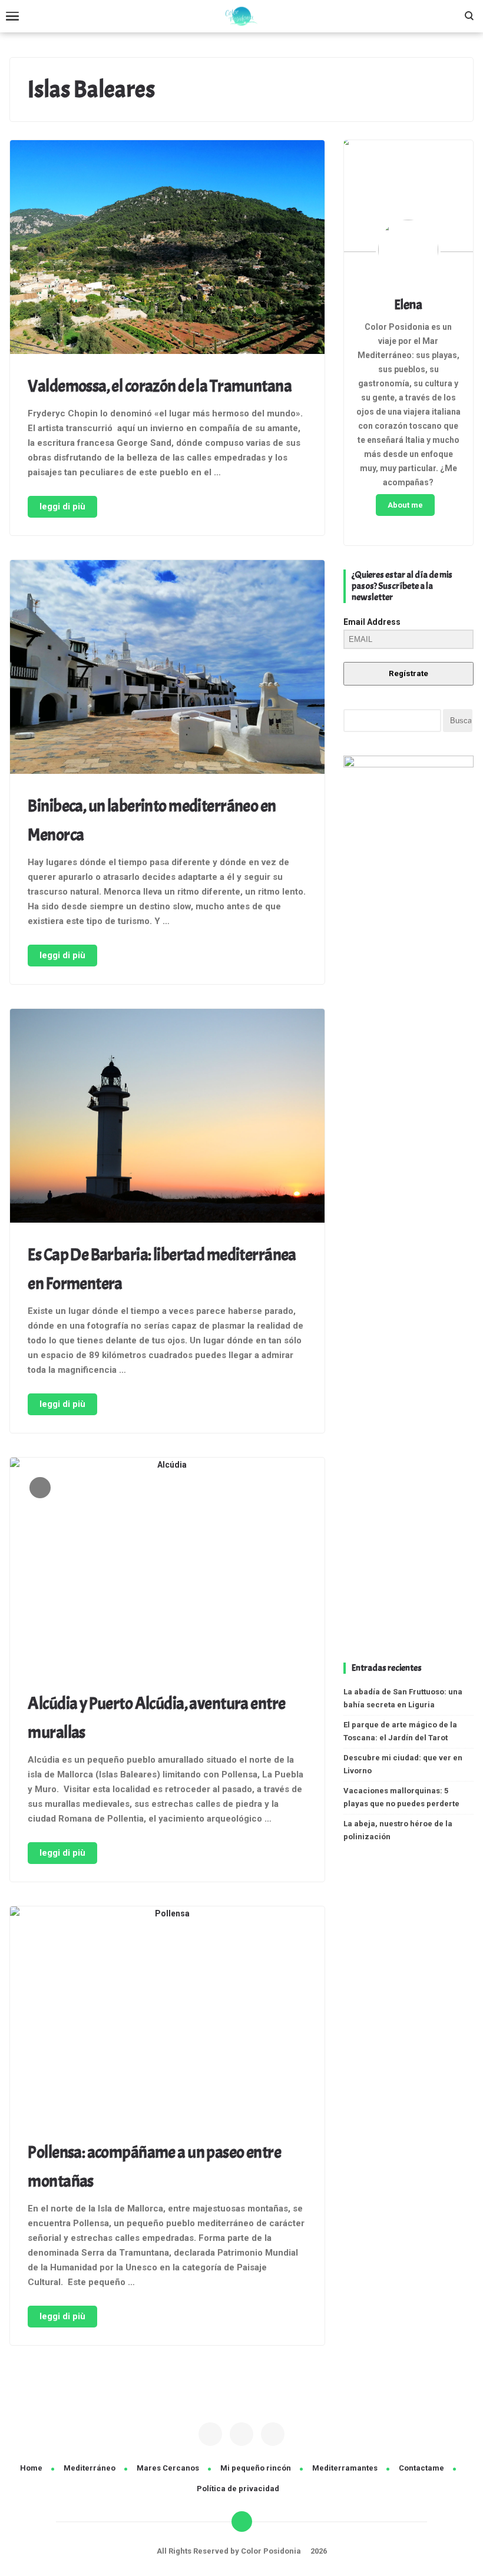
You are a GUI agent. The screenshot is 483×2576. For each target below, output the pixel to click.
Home (31, 2468)
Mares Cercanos (168, 2468)
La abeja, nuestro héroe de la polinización (398, 1830)
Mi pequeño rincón (256, 2468)
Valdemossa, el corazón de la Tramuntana (160, 386)
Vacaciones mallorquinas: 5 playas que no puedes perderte (401, 1797)
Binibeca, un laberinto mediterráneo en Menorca (152, 820)
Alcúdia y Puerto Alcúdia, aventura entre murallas (156, 1718)
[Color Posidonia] (241, 16)
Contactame (421, 2468)
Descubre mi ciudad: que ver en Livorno (403, 1764)
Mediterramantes (345, 2468)
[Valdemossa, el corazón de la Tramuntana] (167, 249)
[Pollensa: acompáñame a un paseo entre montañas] (167, 2015)
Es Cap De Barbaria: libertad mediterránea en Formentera (162, 1269)
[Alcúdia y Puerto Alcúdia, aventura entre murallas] (167, 1567)
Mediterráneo (90, 2468)
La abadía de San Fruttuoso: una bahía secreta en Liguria (403, 1698)
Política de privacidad (238, 2489)
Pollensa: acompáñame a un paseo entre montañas (154, 2167)
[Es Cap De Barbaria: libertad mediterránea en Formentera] (167, 1118)
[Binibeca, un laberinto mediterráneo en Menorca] (167, 669)
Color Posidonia (272, 2551)
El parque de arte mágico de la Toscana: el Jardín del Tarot (400, 1731)
